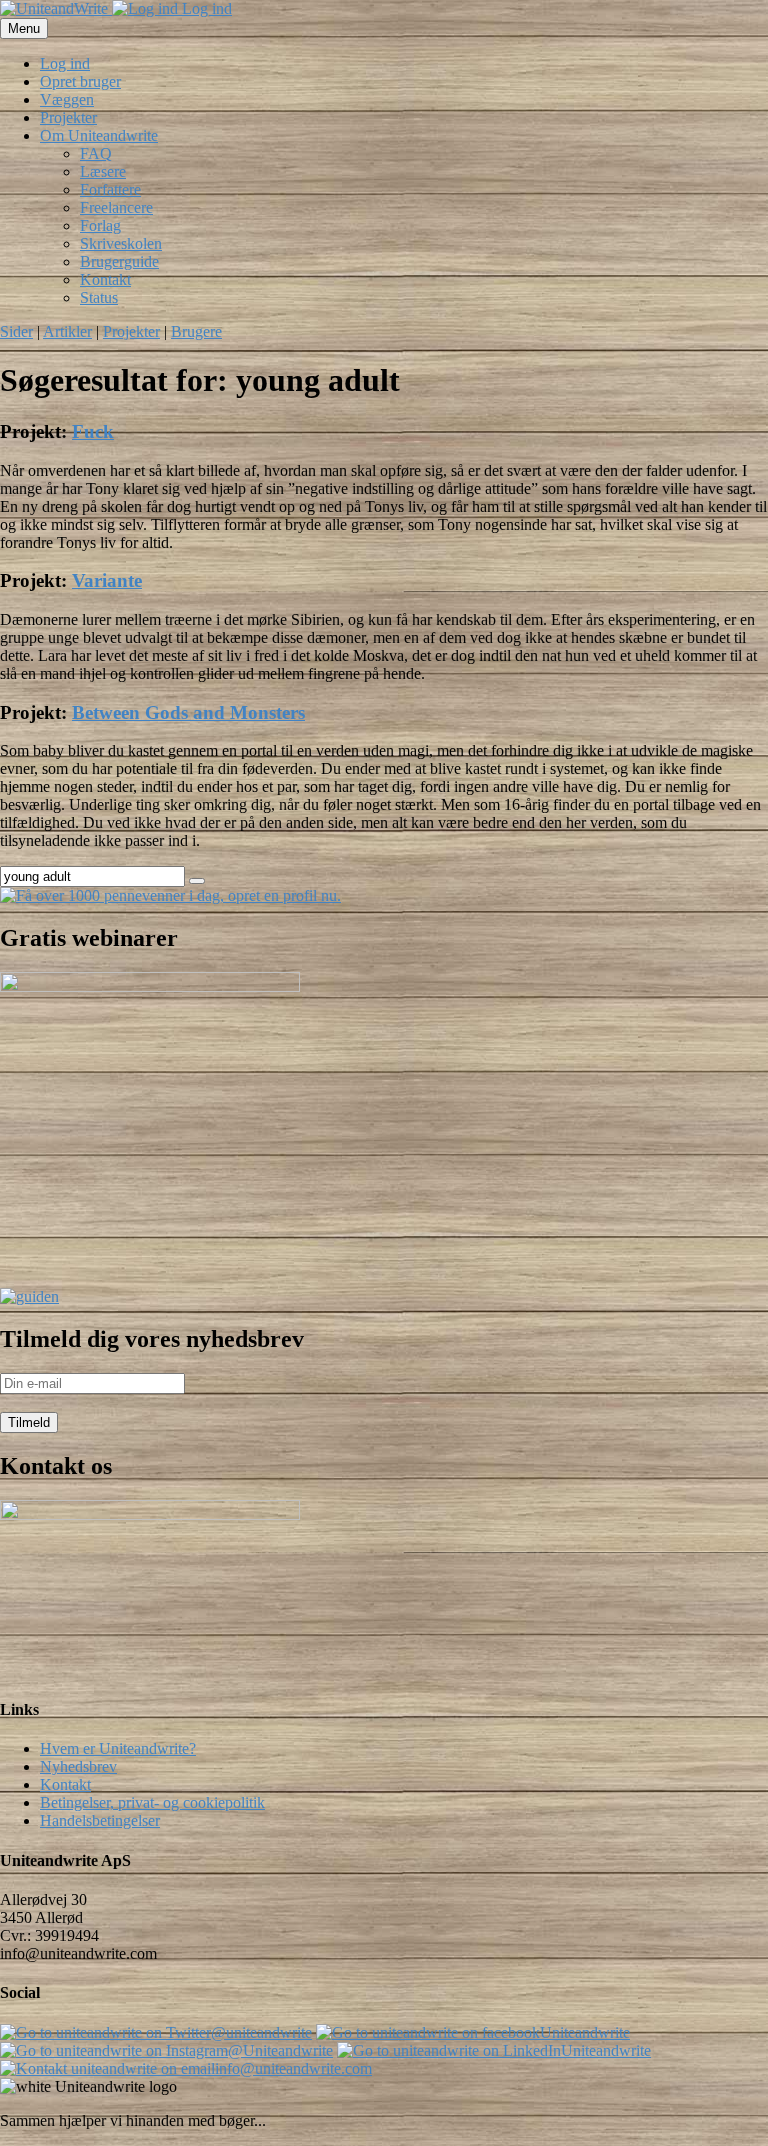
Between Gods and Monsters (188, 712)
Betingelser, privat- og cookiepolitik (152, 1802)
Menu (24, 28)
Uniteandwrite (585, 2032)
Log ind (205, 8)
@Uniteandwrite (280, 2050)
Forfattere (110, 189)
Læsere (103, 171)
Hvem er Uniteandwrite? (118, 1748)
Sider (16, 331)
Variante (107, 580)
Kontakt (105, 279)
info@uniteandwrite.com (293, 2068)
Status (99, 297)
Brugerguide (119, 261)
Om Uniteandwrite (99, 135)
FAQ (96, 153)
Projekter (68, 117)
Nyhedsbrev (78, 1766)
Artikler (67, 331)
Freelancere (116, 207)
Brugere (196, 331)
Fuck (93, 431)
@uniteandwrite (261, 2032)
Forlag (100, 225)
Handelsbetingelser (100, 1820)
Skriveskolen (121, 243)
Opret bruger (80, 81)
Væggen (67, 99)
